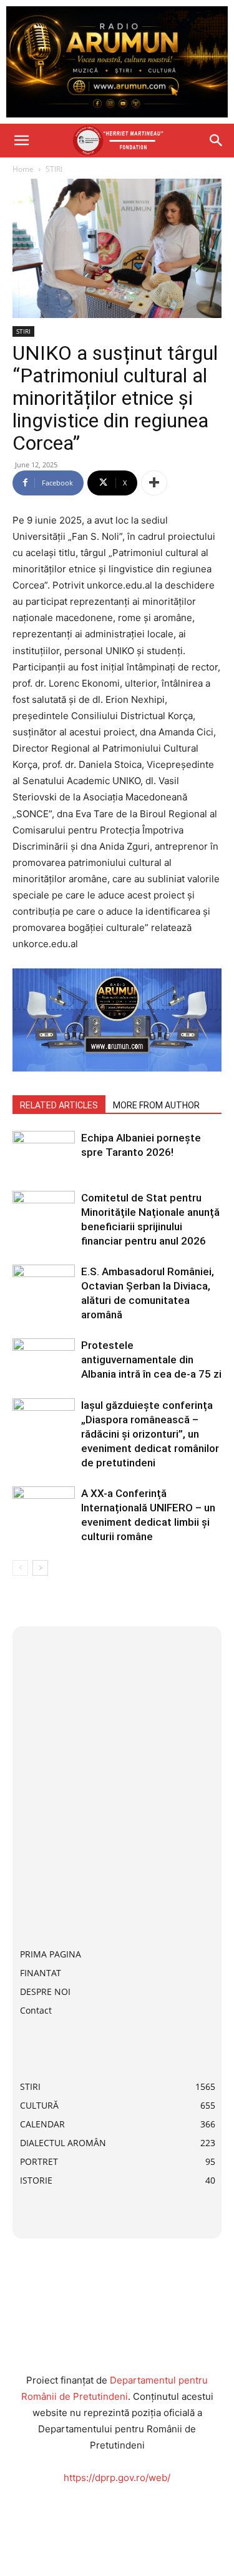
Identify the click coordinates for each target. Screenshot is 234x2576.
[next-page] (40, 1568)
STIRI (54, 169)
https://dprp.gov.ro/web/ (117, 2478)
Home (23, 169)
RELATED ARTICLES (59, 1105)
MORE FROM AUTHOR (156, 1105)
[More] (154, 483)
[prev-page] (20, 1568)
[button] (21, 141)
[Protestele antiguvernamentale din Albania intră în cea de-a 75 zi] (44, 1360)
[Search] (217, 141)
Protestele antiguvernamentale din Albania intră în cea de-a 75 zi (151, 1360)
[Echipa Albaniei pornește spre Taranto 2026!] (44, 1152)
